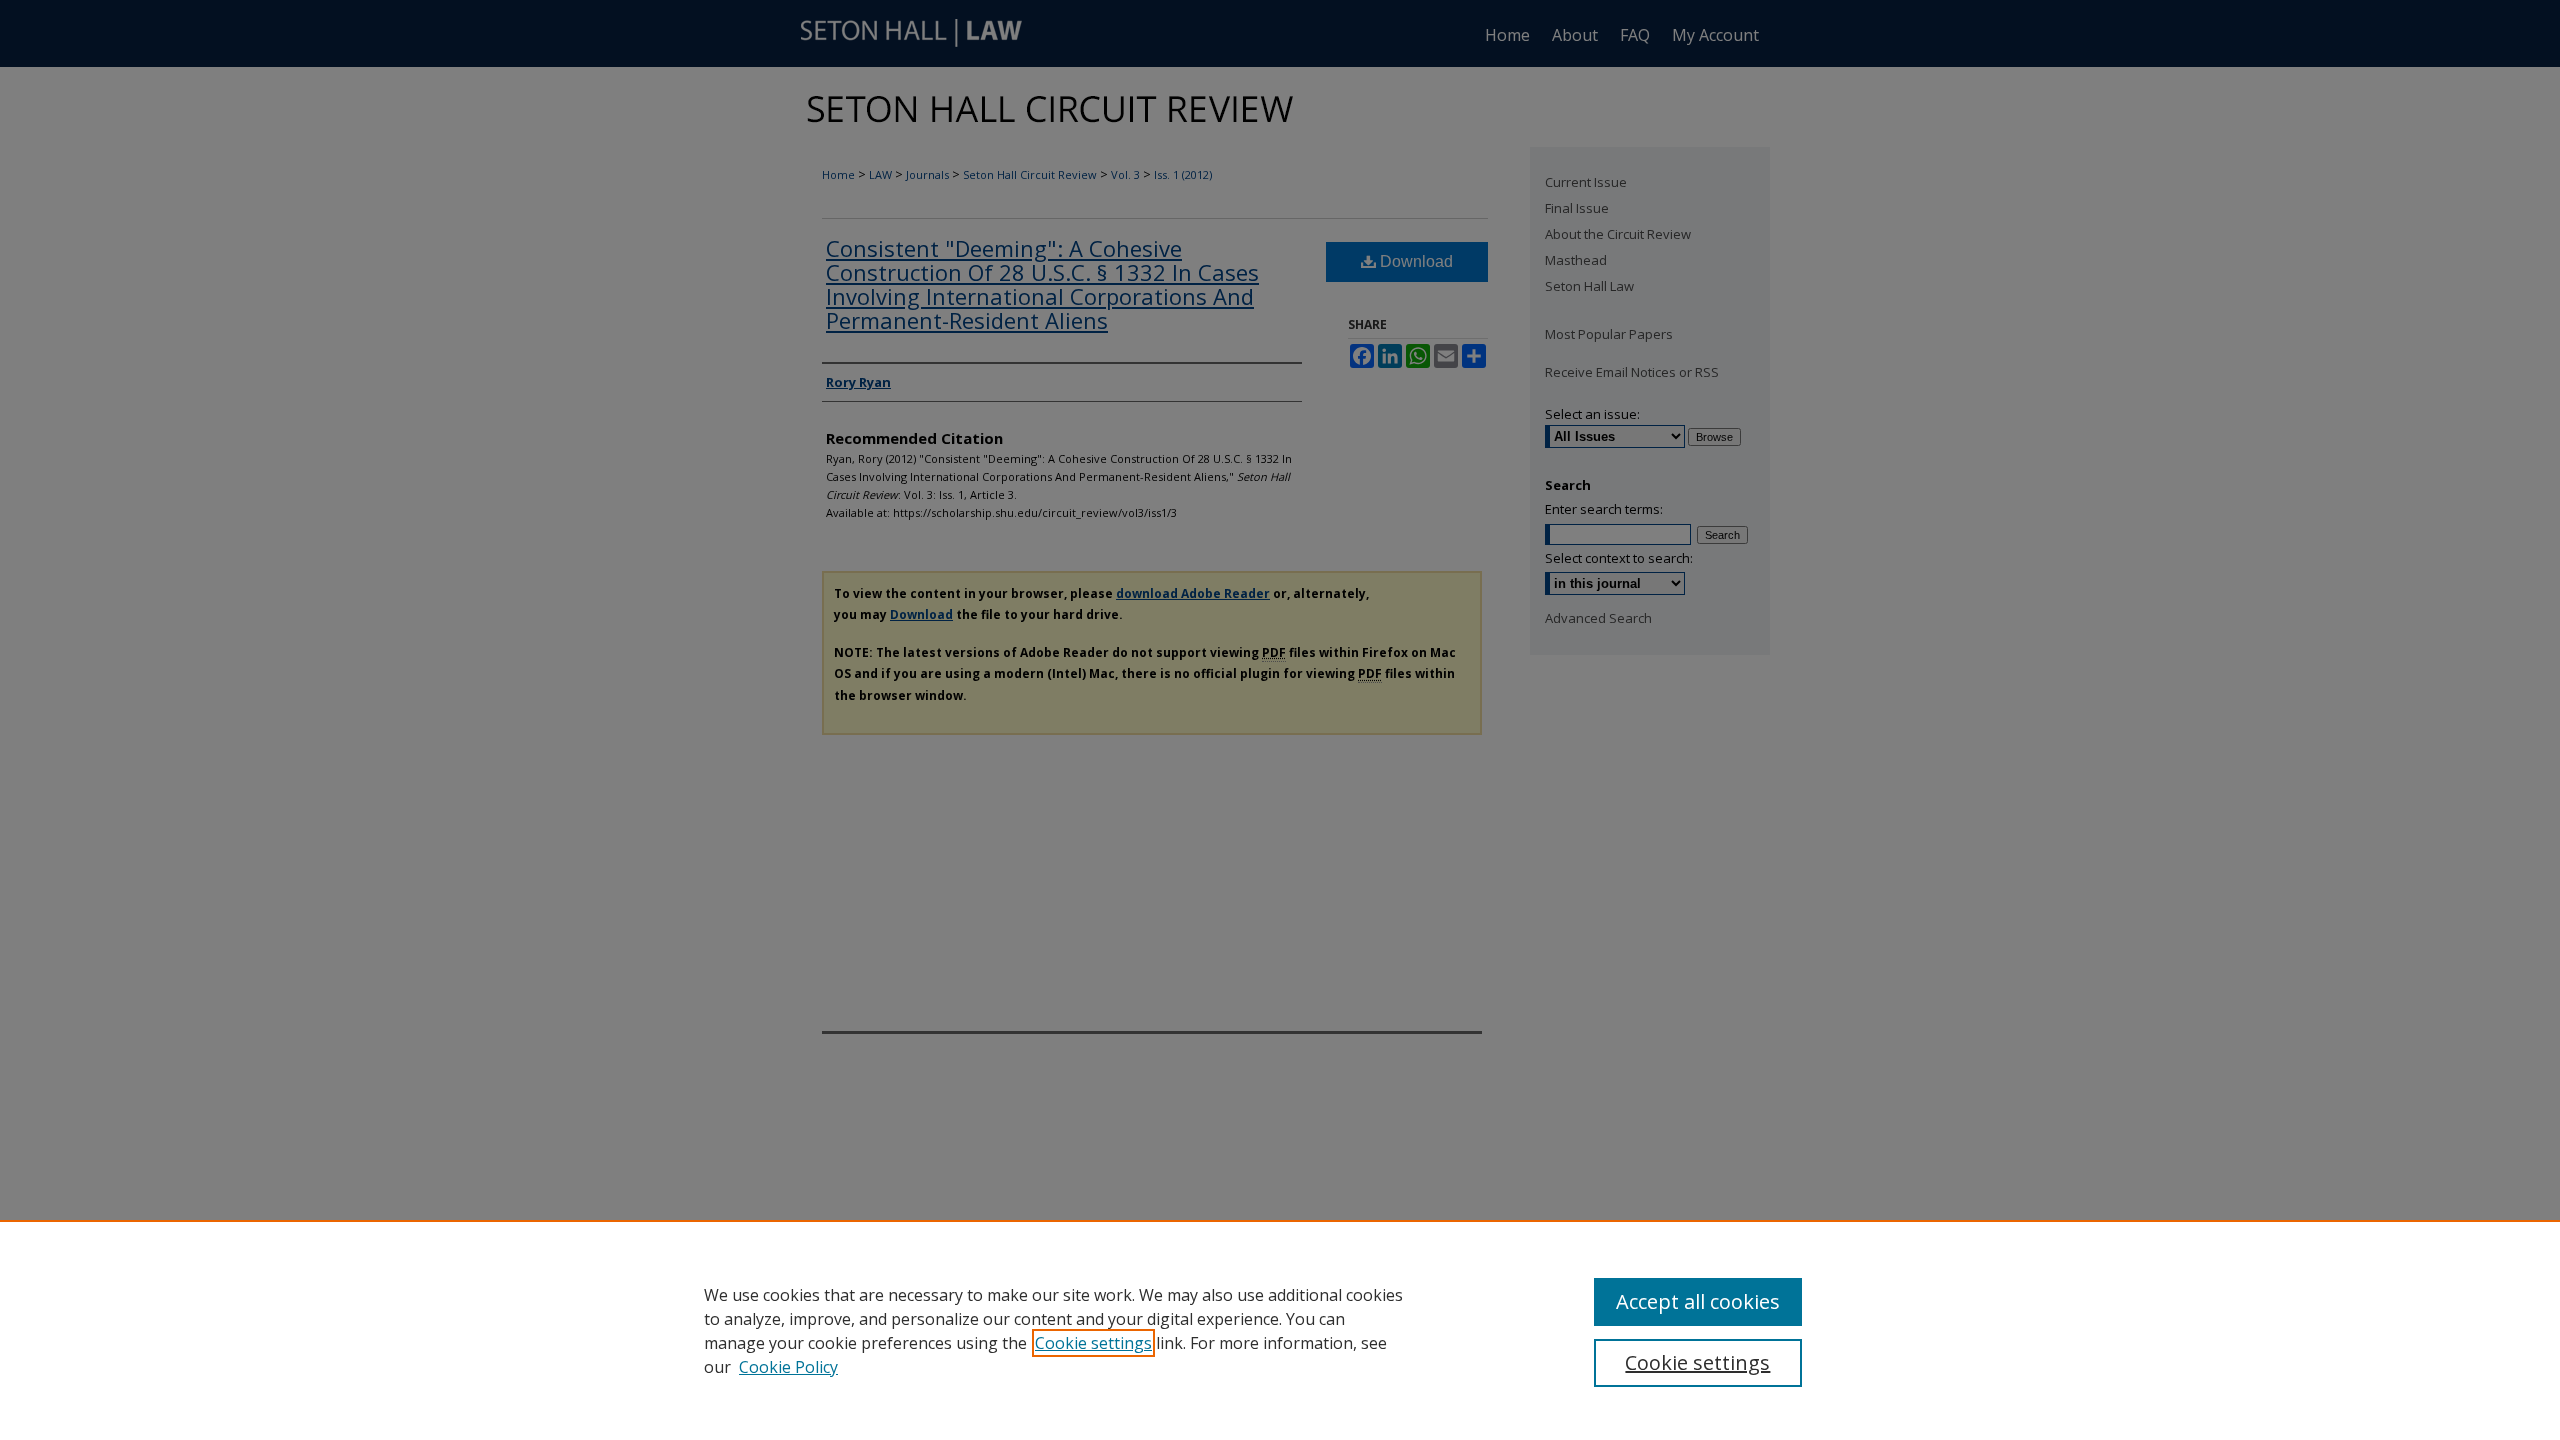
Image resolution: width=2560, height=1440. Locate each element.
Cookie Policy (788, 1367)
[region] (1280, 1330)
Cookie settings (1093, 1343)
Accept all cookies (1698, 1301)
